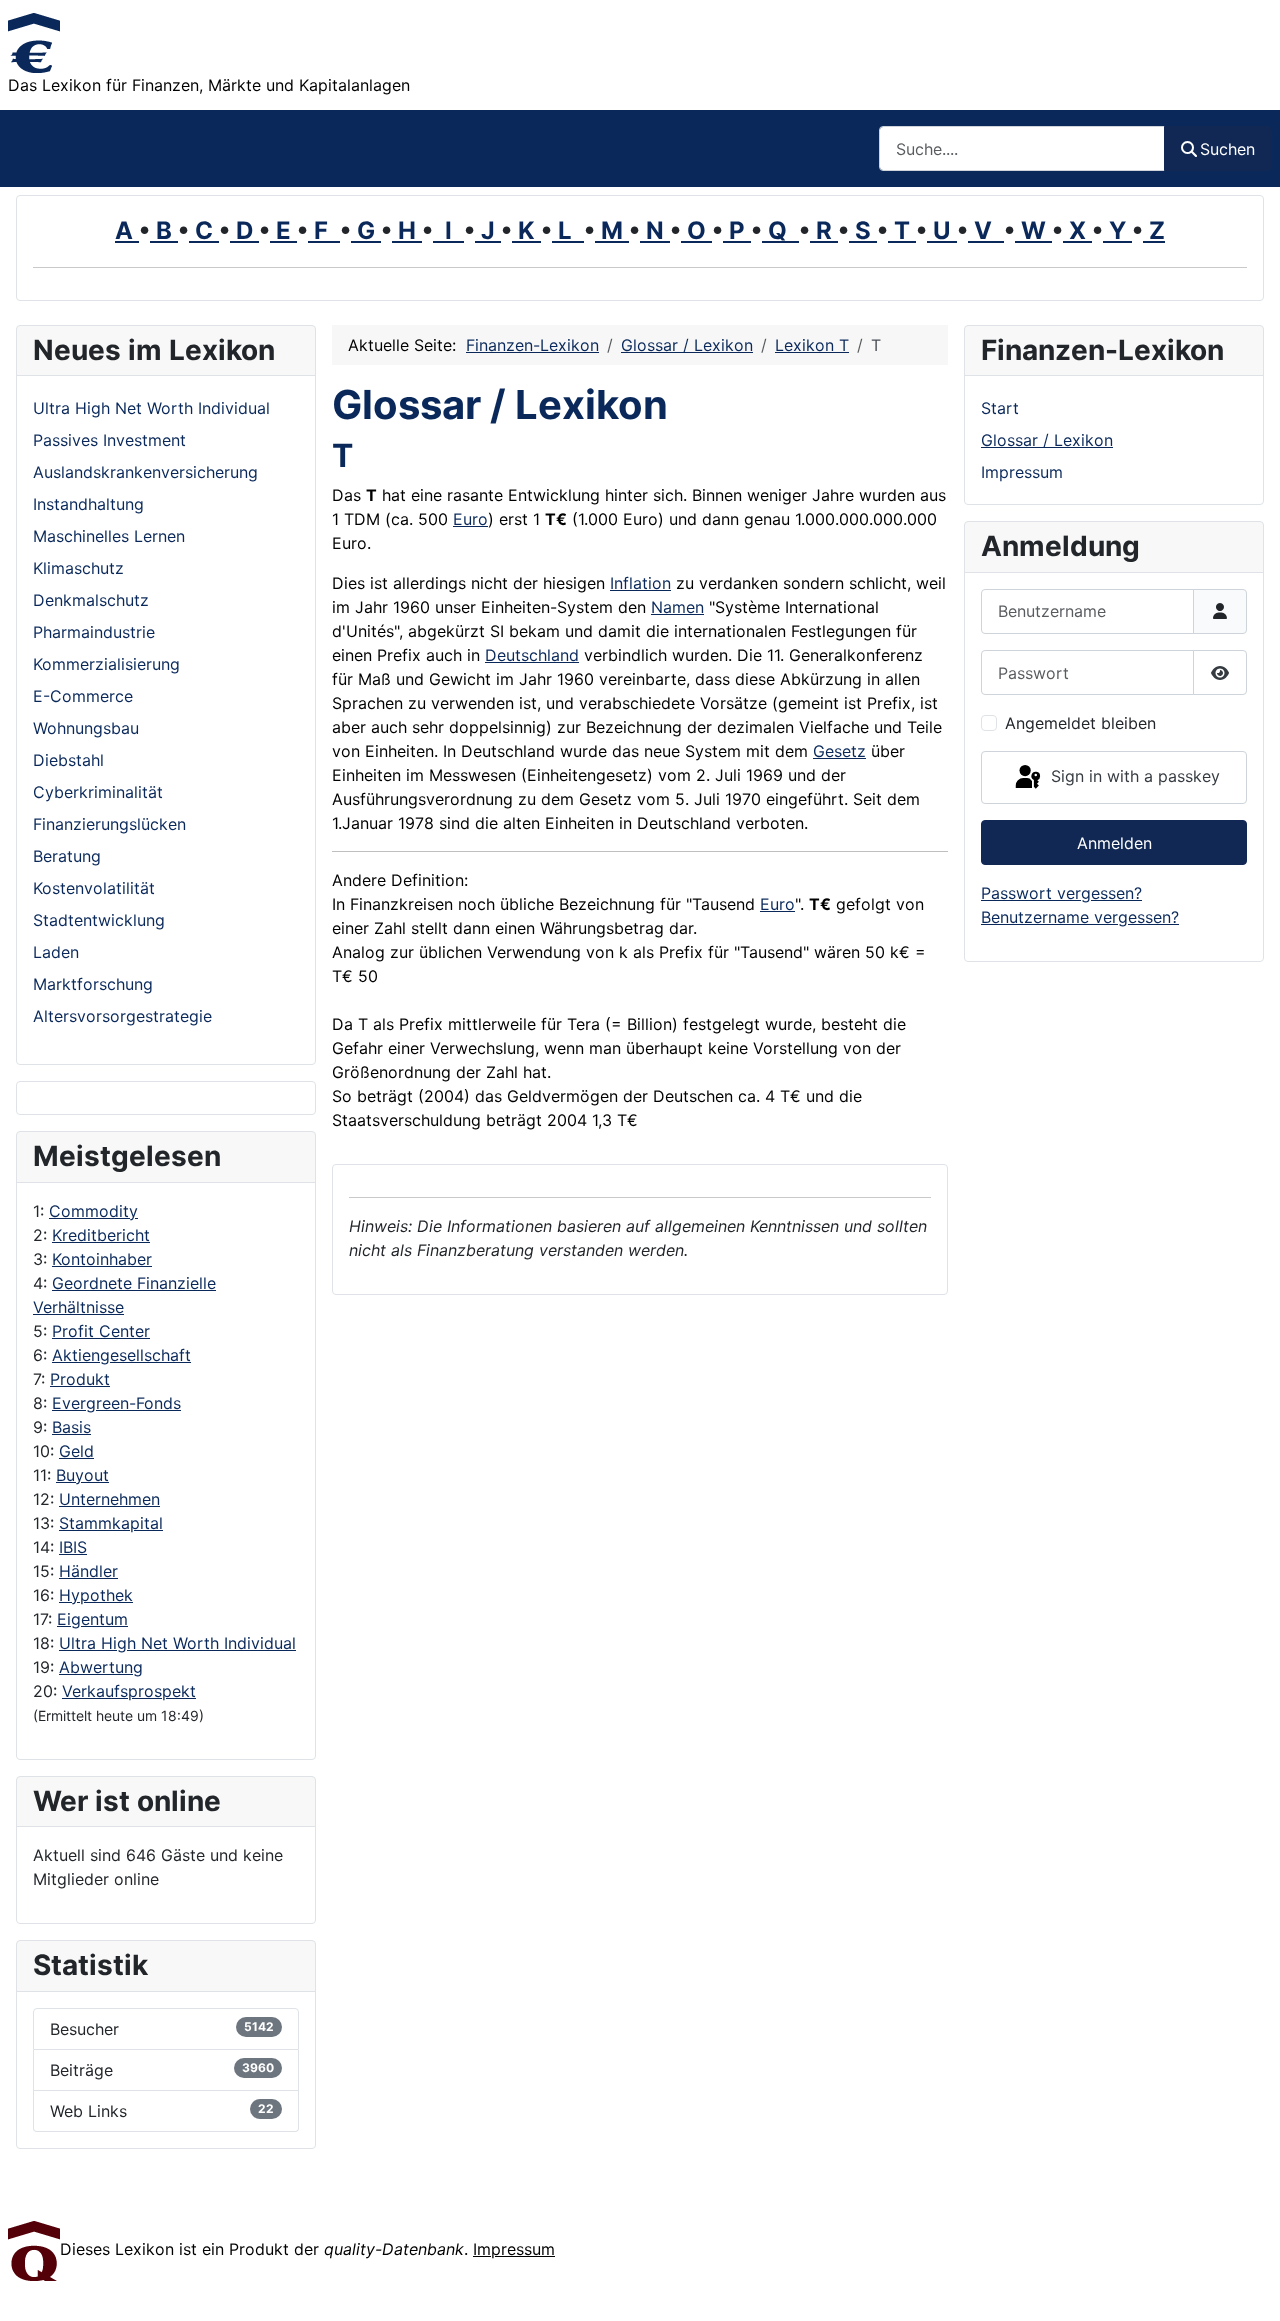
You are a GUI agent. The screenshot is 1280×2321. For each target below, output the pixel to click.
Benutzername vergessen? (1080, 917)
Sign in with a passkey (1133, 776)
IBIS (73, 1547)
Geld (76, 1451)
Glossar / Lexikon (1047, 440)
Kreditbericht (101, 1235)
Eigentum (92, 1619)
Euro (470, 519)
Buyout (82, 1475)
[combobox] (1022, 148)
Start (1000, 408)
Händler (88, 1571)
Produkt (80, 1379)
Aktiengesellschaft (121, 1355)
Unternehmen (109, 1499)
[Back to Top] (1245, 2284)
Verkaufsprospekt (129, 1691)
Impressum (1022, 472)
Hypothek (96, 1595)
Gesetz (839, 751)
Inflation (640, 583)
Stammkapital (111, 1523)
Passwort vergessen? (1061, 893)
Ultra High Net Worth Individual (177, 1643)
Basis (71, 1427)
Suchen (1227, 149)
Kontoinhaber (102, 1259)
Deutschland (532, 655)
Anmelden (1114, 843)
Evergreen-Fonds (116, 1403)
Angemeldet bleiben (1080, 723)
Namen (677, 607)
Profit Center (101, 1331)
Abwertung (101, 1667)
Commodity (93, 1211)
